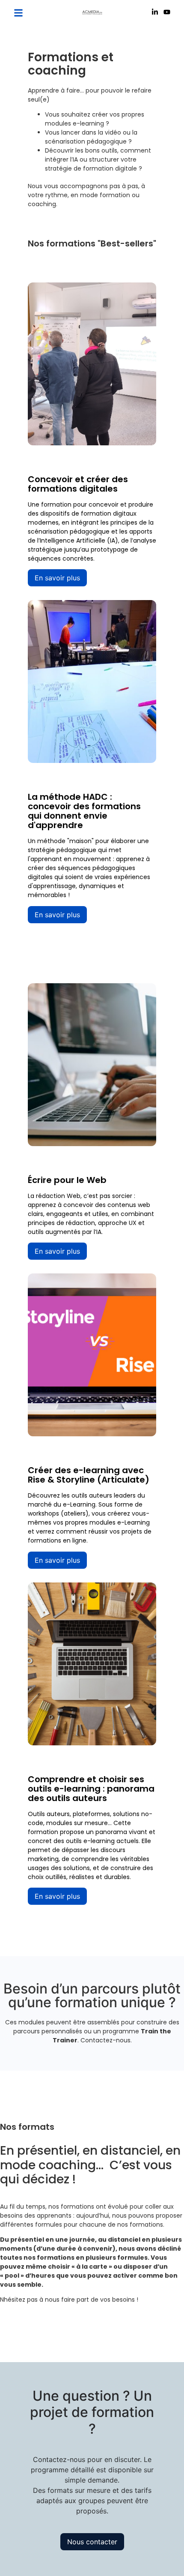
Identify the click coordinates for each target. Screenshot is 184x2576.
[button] (18, 13)
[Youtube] (167, 13)
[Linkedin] (155, 13)
